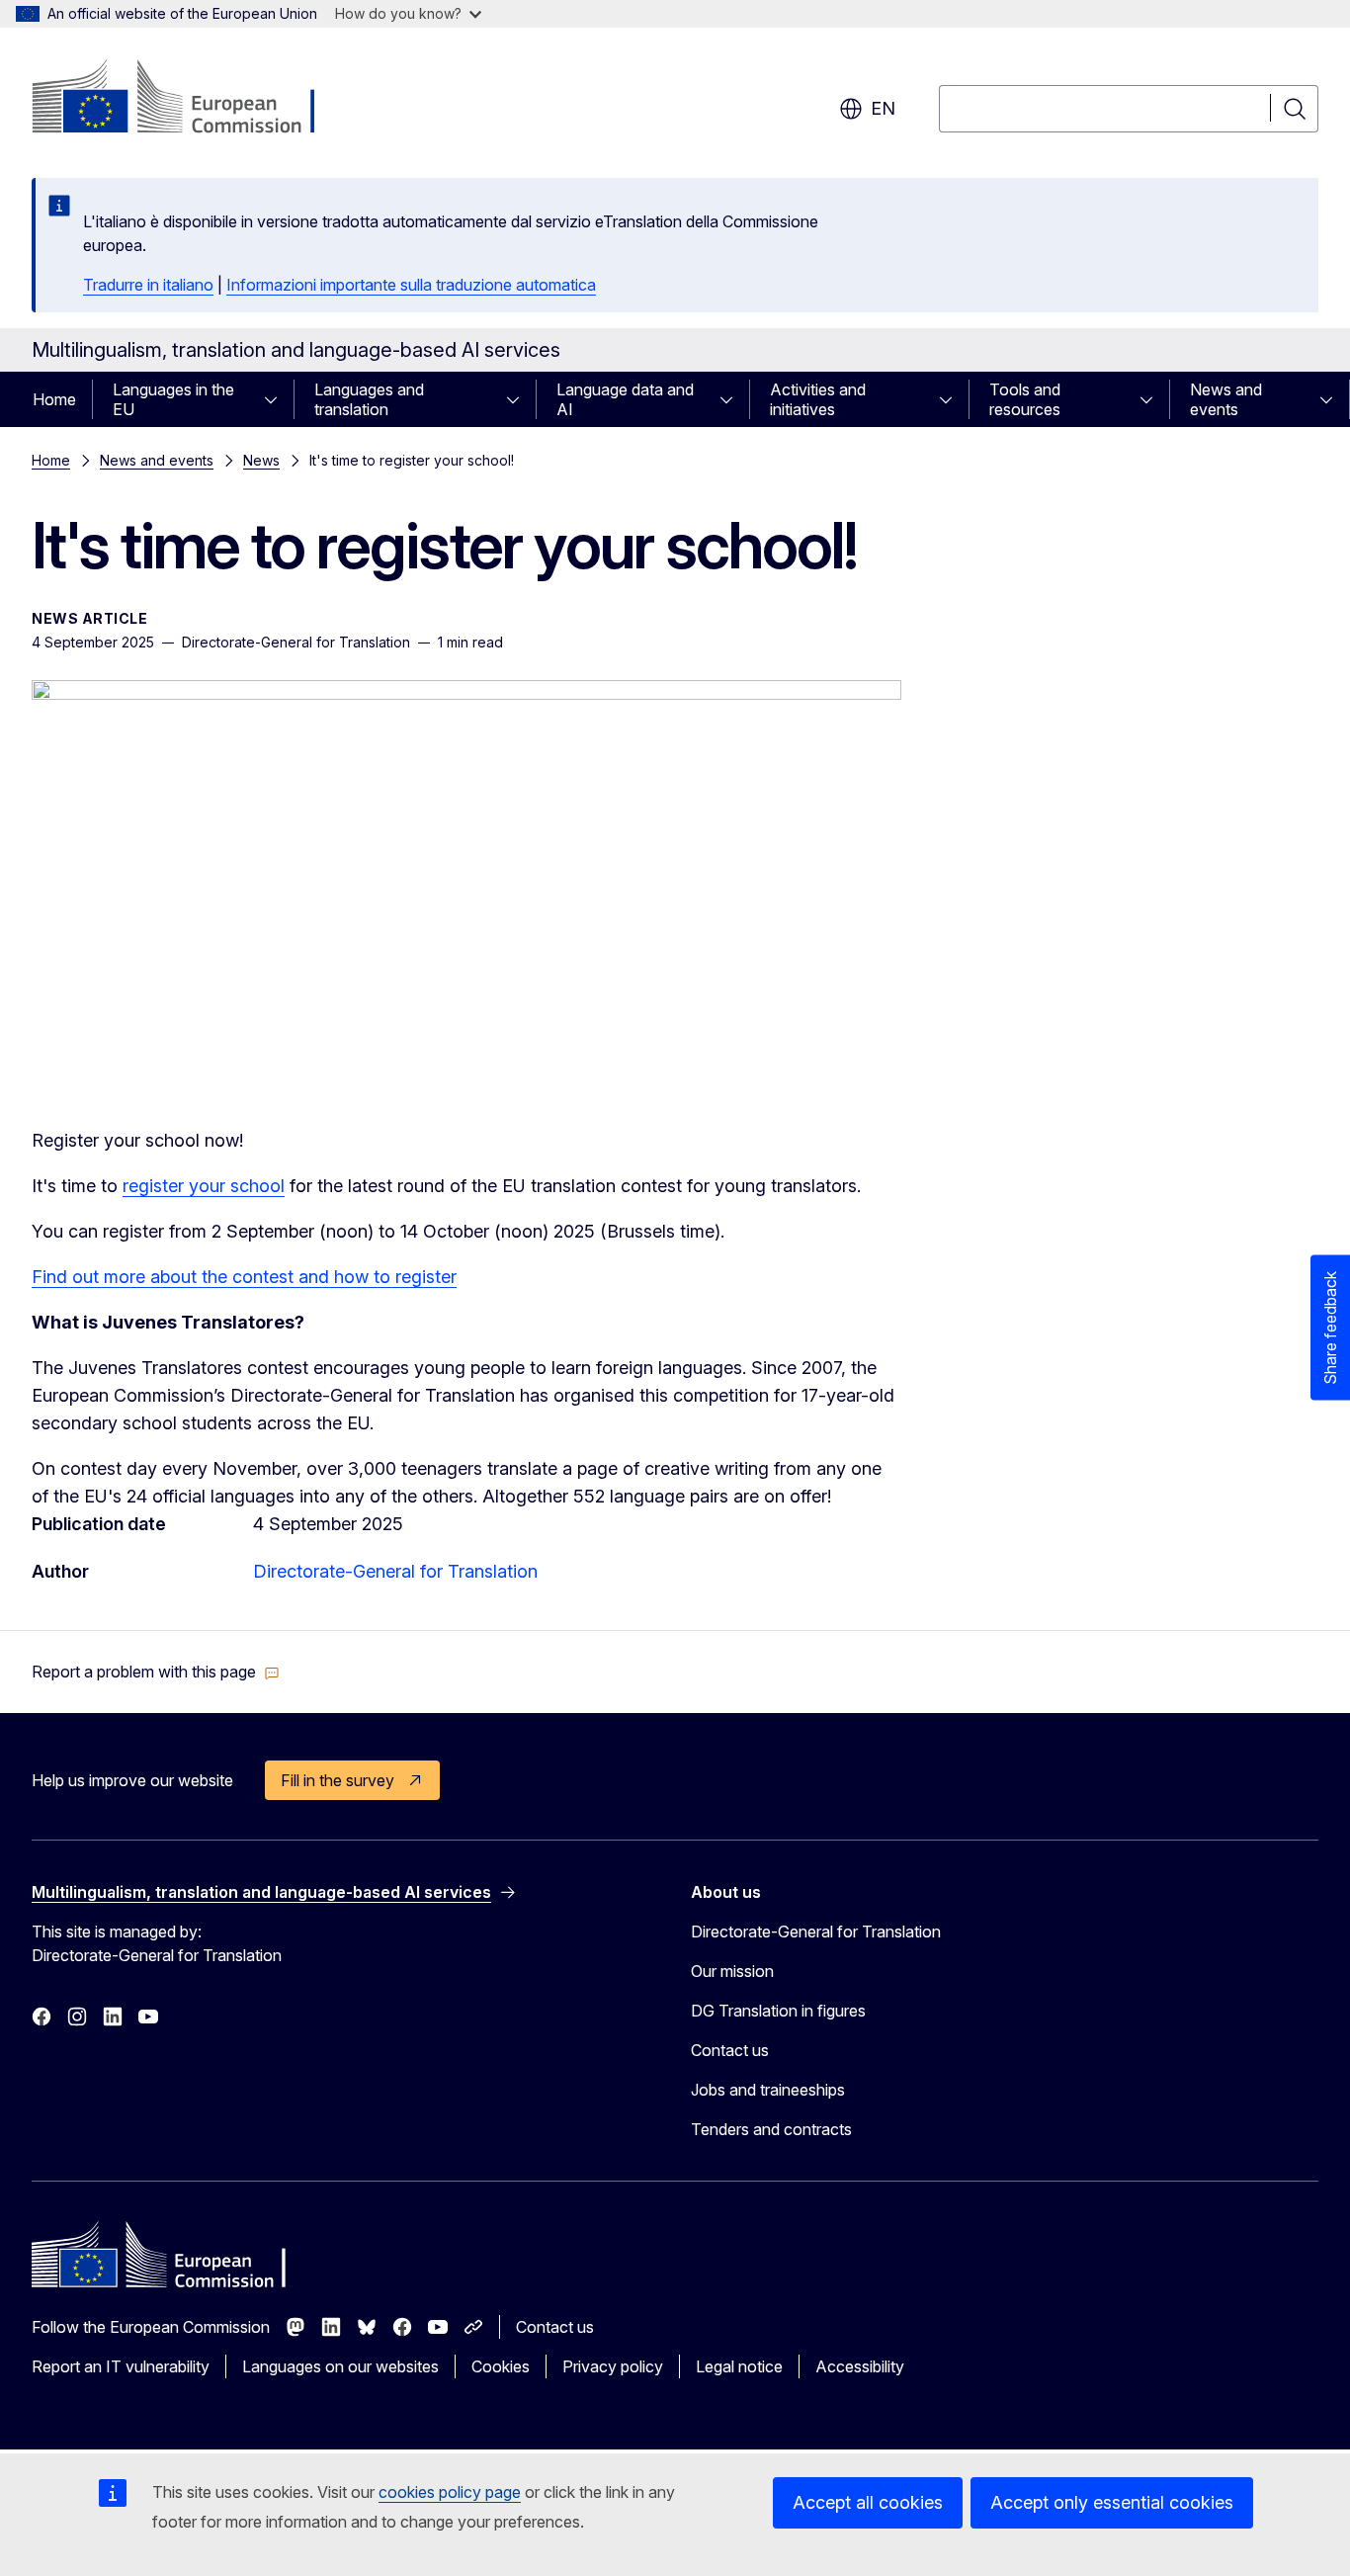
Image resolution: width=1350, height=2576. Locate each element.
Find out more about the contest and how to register (244, 1277)
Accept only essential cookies (1112, 2502)
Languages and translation (369, 399)
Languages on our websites (340, 2366)
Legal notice (739, 2366)
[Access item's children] (277, 399)
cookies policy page (450, 2492)
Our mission (732, 1971)
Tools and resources (1025, 399)
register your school (204, 1186)
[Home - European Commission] (191, 99)
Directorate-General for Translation (395, 1571)
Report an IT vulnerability (121, 2366)
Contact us (730, 2050)
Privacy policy (613, 2366)
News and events (1226, 399)
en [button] (883, 108)
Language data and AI (625, 399)
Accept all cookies (868, 2502)
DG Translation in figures (778, 2011)
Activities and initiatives (818, 399)
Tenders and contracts (771, 2129)
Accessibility (860, 2366)
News (261, 460)
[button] (156, 1672)
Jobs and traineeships (768, 2090)
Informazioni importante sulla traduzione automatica (411, 285)
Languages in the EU (173, 399)
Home (54, 399)
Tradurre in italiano (148, 285)
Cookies (501, 2366)
